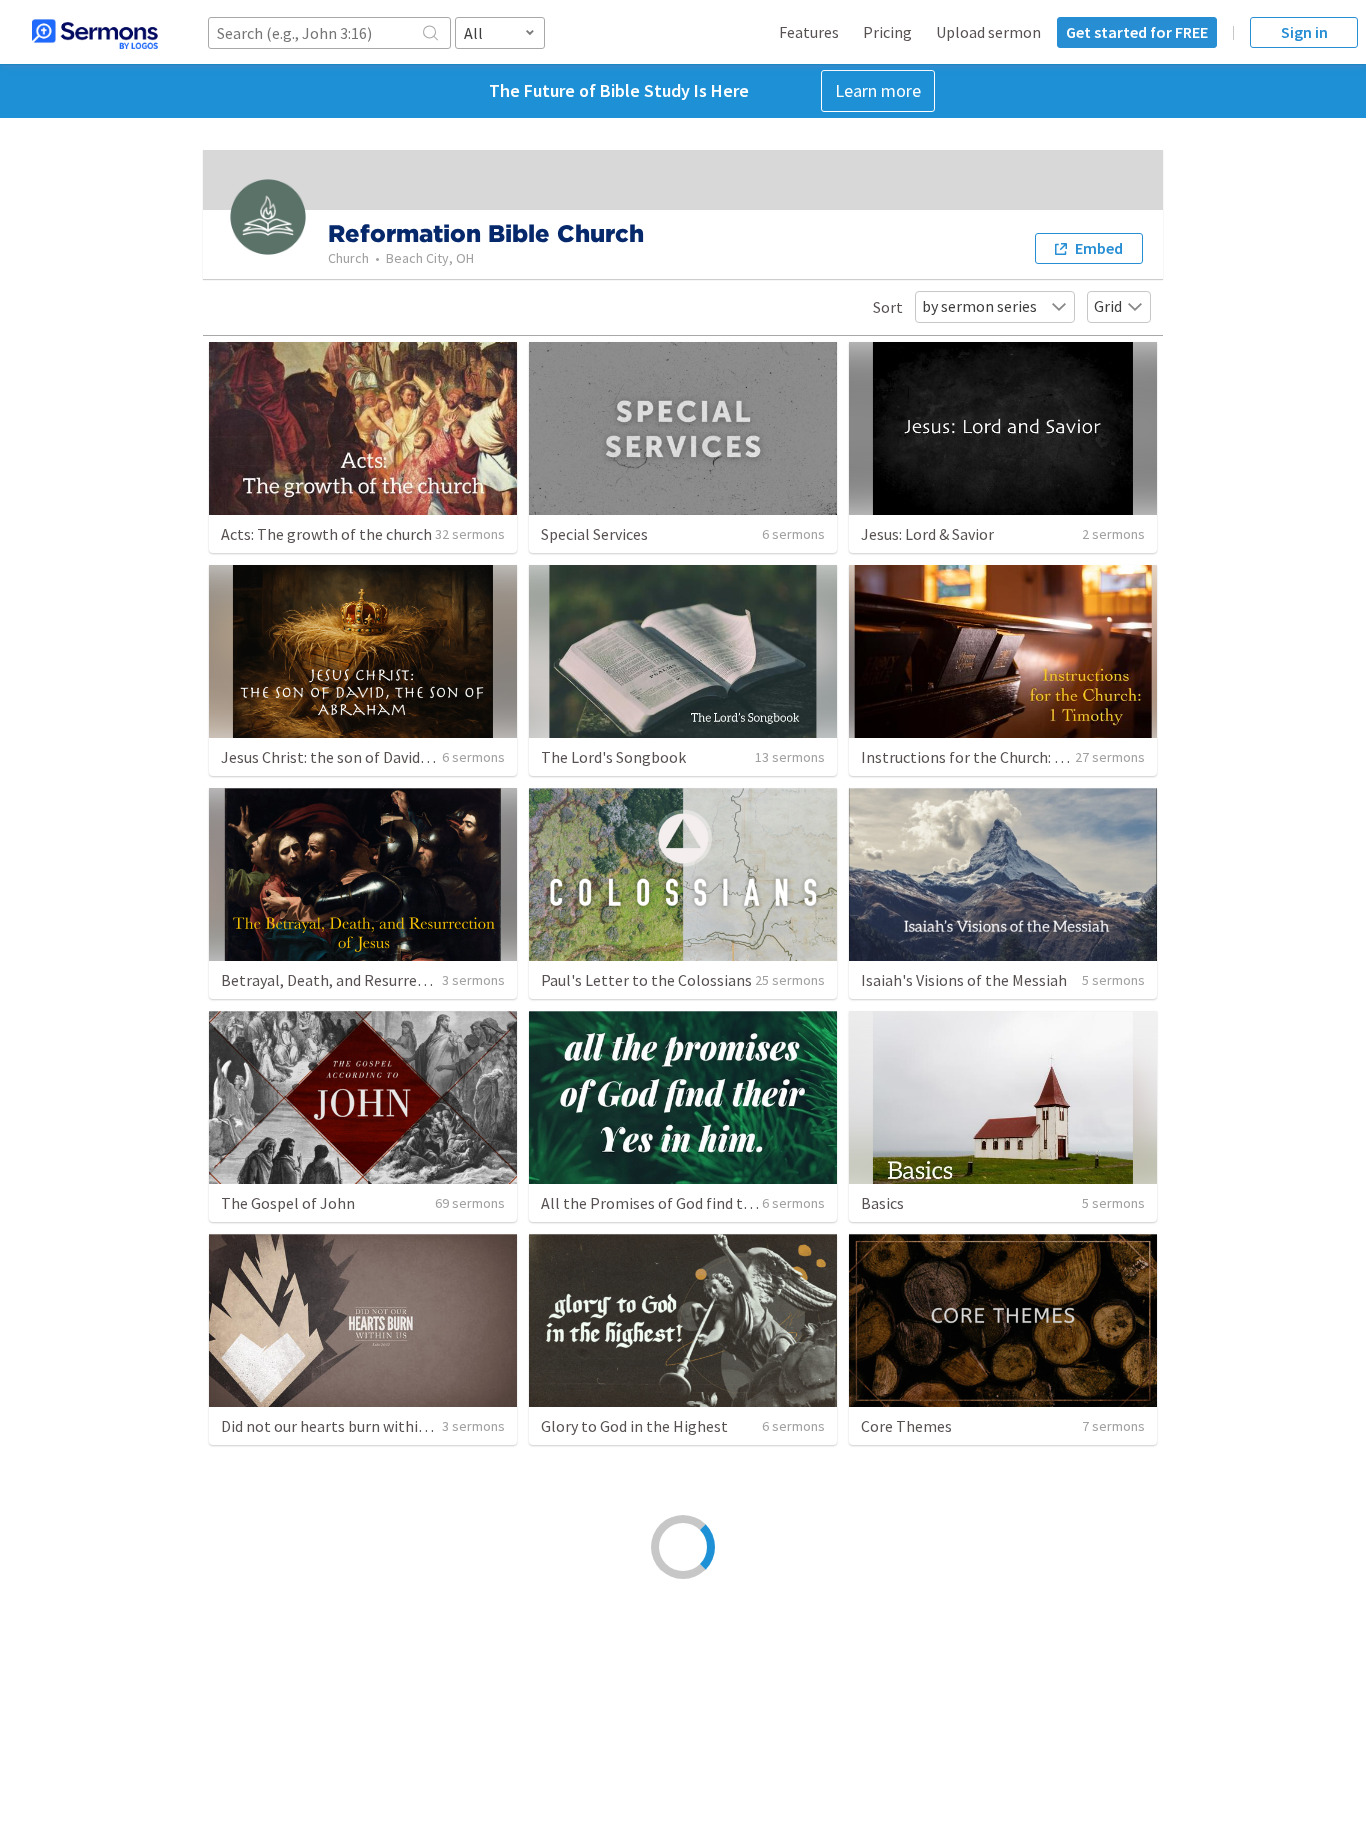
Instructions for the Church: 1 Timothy (993, 757)
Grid (1108, 306)
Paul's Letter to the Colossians (646, 980)
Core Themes (906, 1426)
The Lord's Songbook (613, 757)
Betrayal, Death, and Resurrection (337, 980)
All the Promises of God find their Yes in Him (691, 1203)
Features (809, 32)
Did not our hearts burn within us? (336, 1426)
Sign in (1304, 32)
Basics (882, 1203)
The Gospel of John (288, 1203)
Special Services (594, 534)
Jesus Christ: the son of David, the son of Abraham (392, 757)
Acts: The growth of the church (326, 534)
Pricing (887, 32)
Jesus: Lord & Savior (927, 534)
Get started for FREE (1137, 32)
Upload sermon (988, 32)
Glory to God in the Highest (634, 1426)
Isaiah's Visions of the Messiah (964, 980)
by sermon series (979, 306)
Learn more (878, 90)
